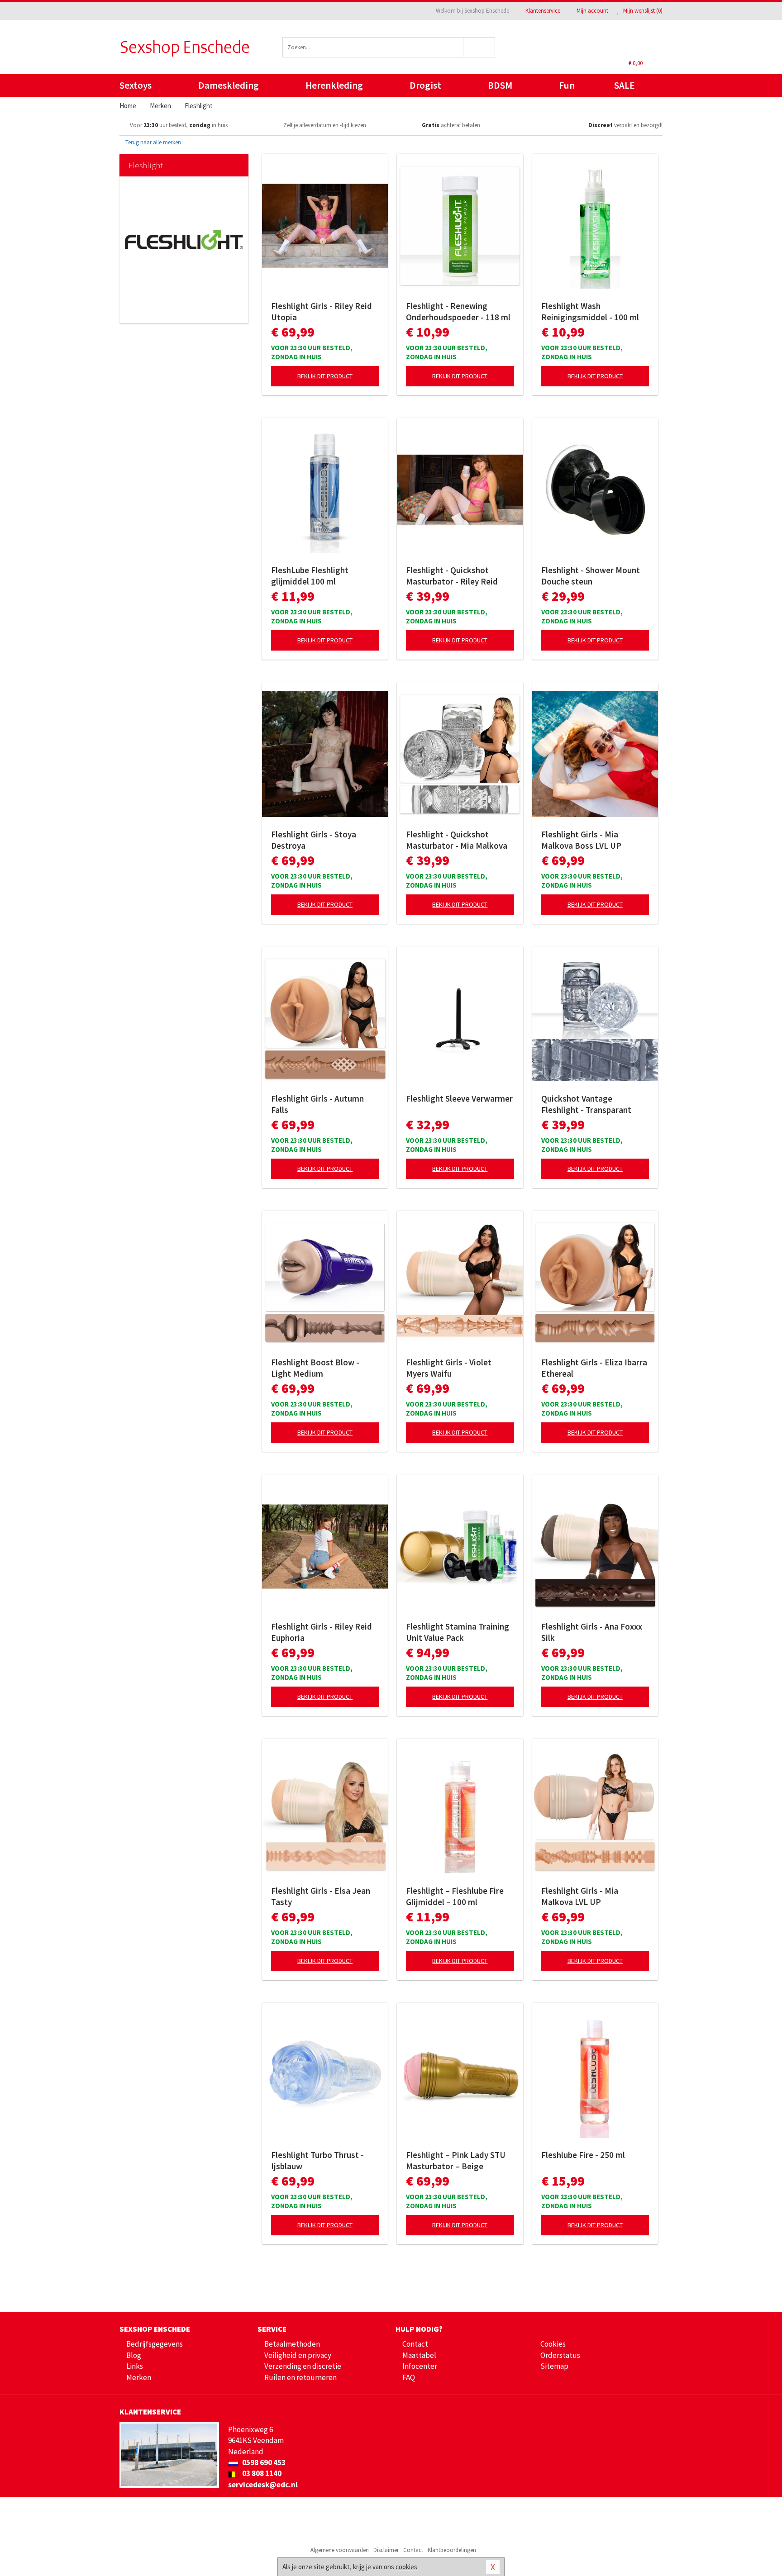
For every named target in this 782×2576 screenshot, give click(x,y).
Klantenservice (543, 11)
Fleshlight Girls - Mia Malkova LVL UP (580, 1896)
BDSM (500, 85)
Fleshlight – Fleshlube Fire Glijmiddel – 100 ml (455, 1896)
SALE (625, 85)
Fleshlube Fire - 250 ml (583, 2155)
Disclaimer (386, 2550)
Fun (567, 85)
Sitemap (554, 2366)
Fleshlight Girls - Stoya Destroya (314, 840)
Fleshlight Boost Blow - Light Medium (315, 1368)
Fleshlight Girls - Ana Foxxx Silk (592, 1632)
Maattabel (419, 2355)
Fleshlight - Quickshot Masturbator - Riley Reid (452, 576)
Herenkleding (334, 85)
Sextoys (136, 85)
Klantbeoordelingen (452, 2550)
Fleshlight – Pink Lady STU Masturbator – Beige (456, 2160)
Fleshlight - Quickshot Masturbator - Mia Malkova (457, 840)
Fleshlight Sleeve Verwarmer (459, 1098)
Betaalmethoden (292, 2344)
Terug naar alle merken (153, 142)
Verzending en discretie (303, 2366)
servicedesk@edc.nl (263, 2485)
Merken (139, 2377)
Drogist (425, 85)
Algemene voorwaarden (340, 2550)
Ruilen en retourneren (300, 2377)
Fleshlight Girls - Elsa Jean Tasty (321, 1896)
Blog (134, 2355)
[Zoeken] (479, 47)
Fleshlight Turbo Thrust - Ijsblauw (317, 2160)
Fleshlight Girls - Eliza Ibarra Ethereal (594, 1368)
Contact (415, 2344)
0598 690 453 (263, 2462)
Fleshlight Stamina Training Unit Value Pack (458, 1632)
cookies (406, 2567)
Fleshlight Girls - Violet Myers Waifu (449, 1368)
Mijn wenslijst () (642, 11)
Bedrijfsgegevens (155, 2344)
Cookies (553, 2344)
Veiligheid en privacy (298, 2355)
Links (135, 2366)
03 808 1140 (261, 2473)
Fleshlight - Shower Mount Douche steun (591, 576)
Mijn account (592, 11)
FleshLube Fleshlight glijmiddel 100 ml (310, 576)
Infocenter (420, 2366)
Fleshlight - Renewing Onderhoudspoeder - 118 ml (458, 311)
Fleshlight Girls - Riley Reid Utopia (322, 311)
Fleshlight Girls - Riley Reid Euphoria (322, 1632)
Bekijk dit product (325, 376)
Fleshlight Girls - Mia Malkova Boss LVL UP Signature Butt (581, 840)
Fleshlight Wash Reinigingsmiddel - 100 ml (590, 311)
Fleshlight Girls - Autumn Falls (317, 1104)
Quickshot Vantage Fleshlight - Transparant (586, 1104)
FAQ (409, 2377)
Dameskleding (229, 85)
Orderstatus (560, 2355)
